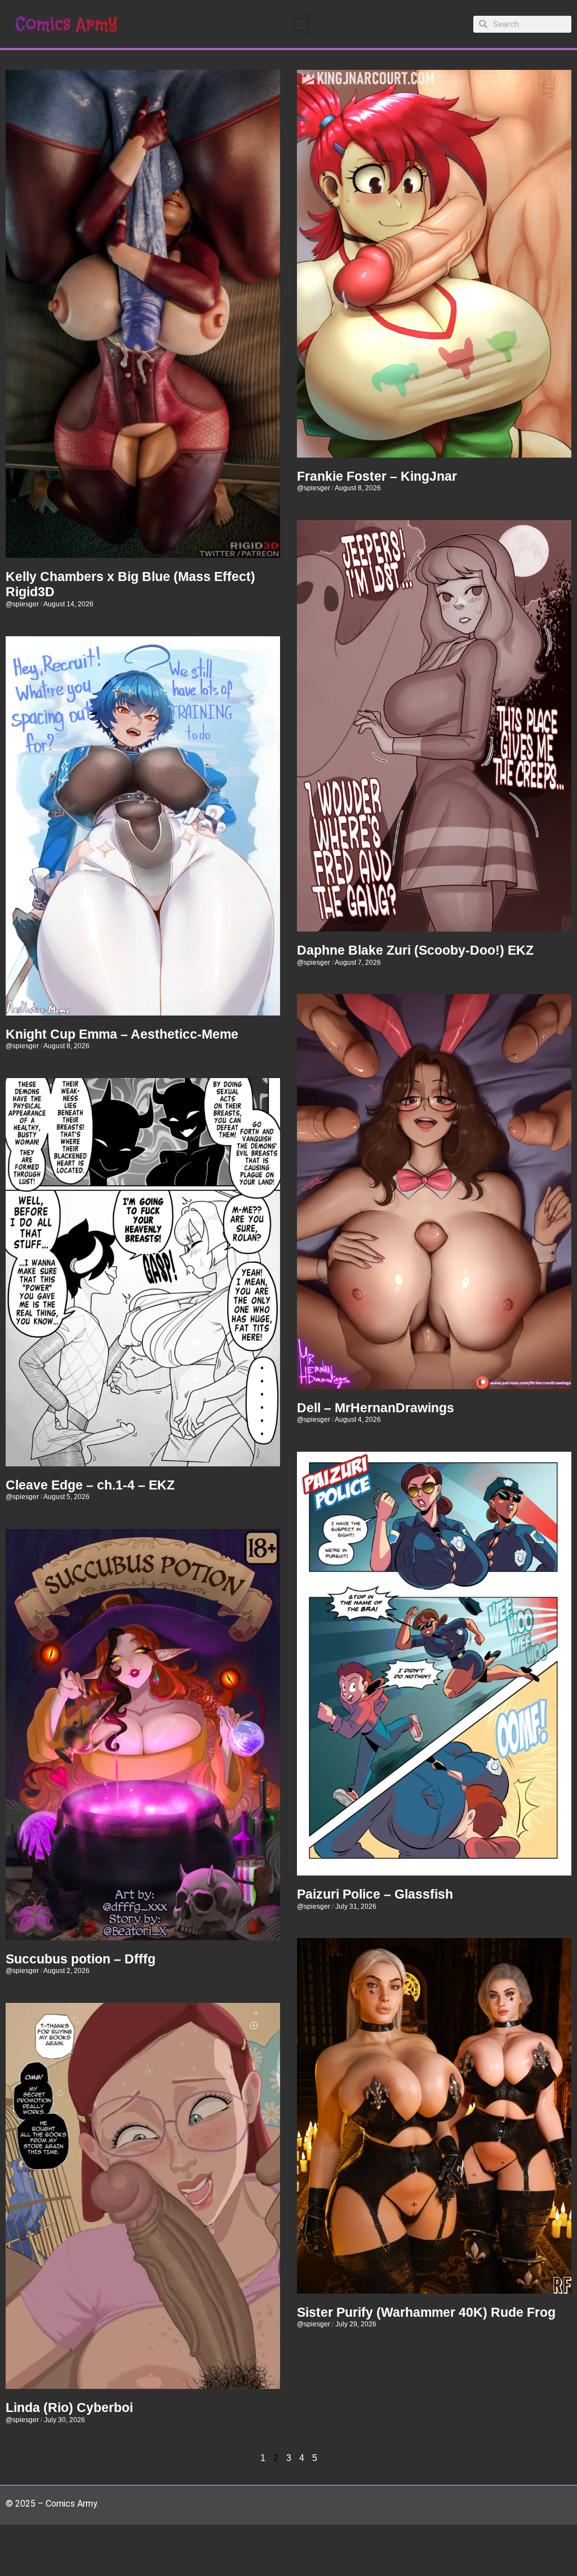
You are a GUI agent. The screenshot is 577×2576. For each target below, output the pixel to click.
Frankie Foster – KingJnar (377, 476)
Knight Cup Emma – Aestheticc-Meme (122, 1034)
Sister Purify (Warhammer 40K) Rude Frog (426, 2312)
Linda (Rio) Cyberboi (69, 2407)
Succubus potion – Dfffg (81, 1959)
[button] (301, 24)
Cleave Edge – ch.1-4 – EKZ (90, 1485)
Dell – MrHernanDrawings (376, 1408)
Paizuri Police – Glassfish (375, 1894)
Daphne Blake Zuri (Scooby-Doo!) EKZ (415, 950)
